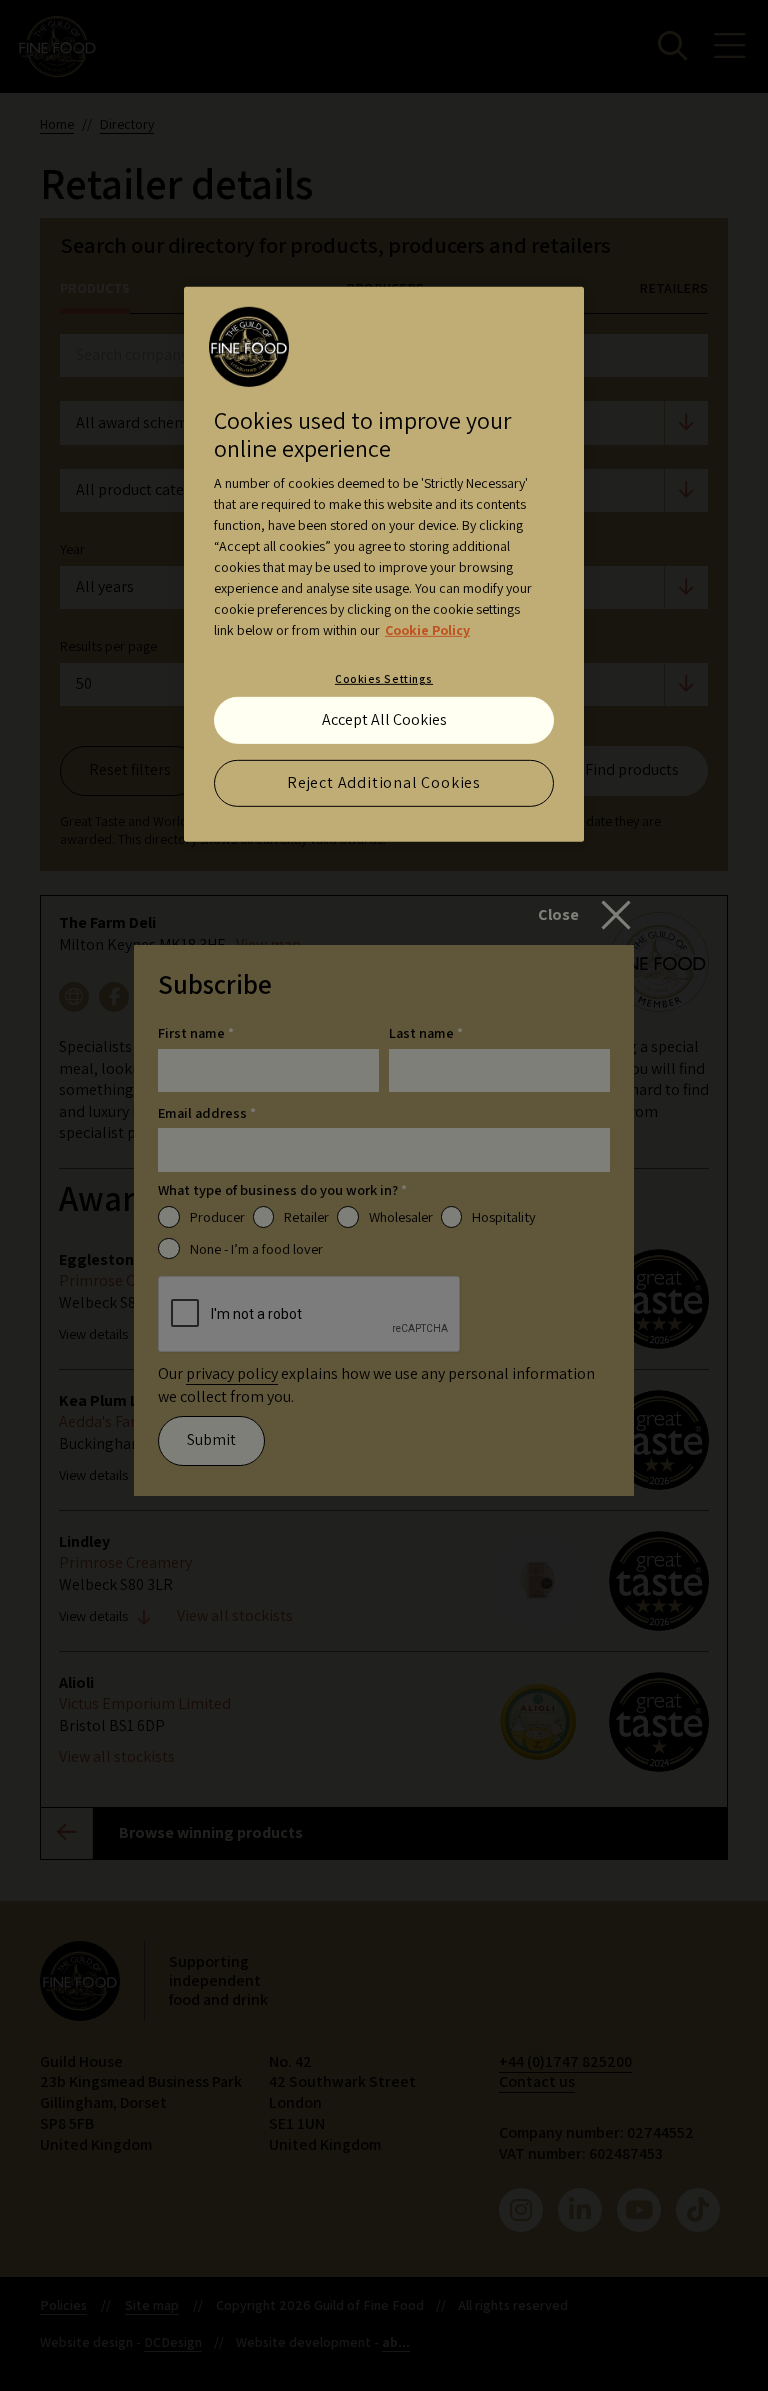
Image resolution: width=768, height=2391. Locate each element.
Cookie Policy (427, 630)
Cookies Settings (384, 678)
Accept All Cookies (384, 719)
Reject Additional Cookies (384, 782)
